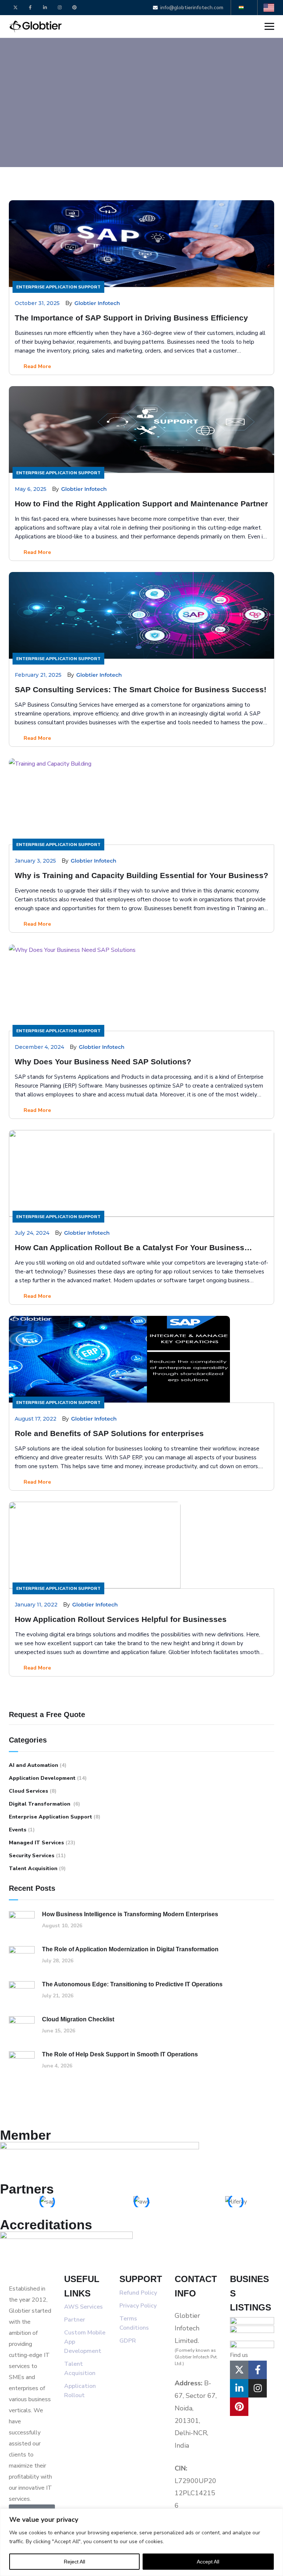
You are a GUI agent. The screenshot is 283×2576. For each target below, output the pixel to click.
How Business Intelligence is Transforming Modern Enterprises (131, 1914)
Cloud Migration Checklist (78, 2019)
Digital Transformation (40, 1804)
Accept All (208, 2562)
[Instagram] (60, 8)
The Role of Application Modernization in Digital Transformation (130, 1949)
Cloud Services (29, 1791)
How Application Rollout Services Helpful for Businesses (121, 1619)
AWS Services (83, 2307)
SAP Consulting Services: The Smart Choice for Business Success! (141, 689)
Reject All (74, 2562)
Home (17, 103)
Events (18, 1830)
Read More (36, 366)
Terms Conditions (134, 2323)
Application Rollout (81, 2391)
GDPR (128, 2341)
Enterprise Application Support (58, 287)
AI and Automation (34, 1765)
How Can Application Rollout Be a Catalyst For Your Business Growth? (130, 1248)
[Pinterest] (74, 8)
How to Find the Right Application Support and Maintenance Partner (141, 504)
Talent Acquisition (33, 1868)
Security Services (32, 1856)
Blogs (40, 103)
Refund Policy (139, 2293)
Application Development (42, 1778)
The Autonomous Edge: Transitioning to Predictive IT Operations (132, 1984)
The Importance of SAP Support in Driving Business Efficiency (131, 318)
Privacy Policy (138, 2306)
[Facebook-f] (30, 8)
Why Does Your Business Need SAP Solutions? (103, 1062)
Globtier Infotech (97, 303)
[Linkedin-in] (45, 8)
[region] (141, 2542)
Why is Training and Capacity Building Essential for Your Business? (141, 875)
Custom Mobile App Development (85, 2342)
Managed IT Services (36, 1843)
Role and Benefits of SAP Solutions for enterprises (109, 1433)
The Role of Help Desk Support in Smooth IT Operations (120, 2054)
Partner (75, 2320)
